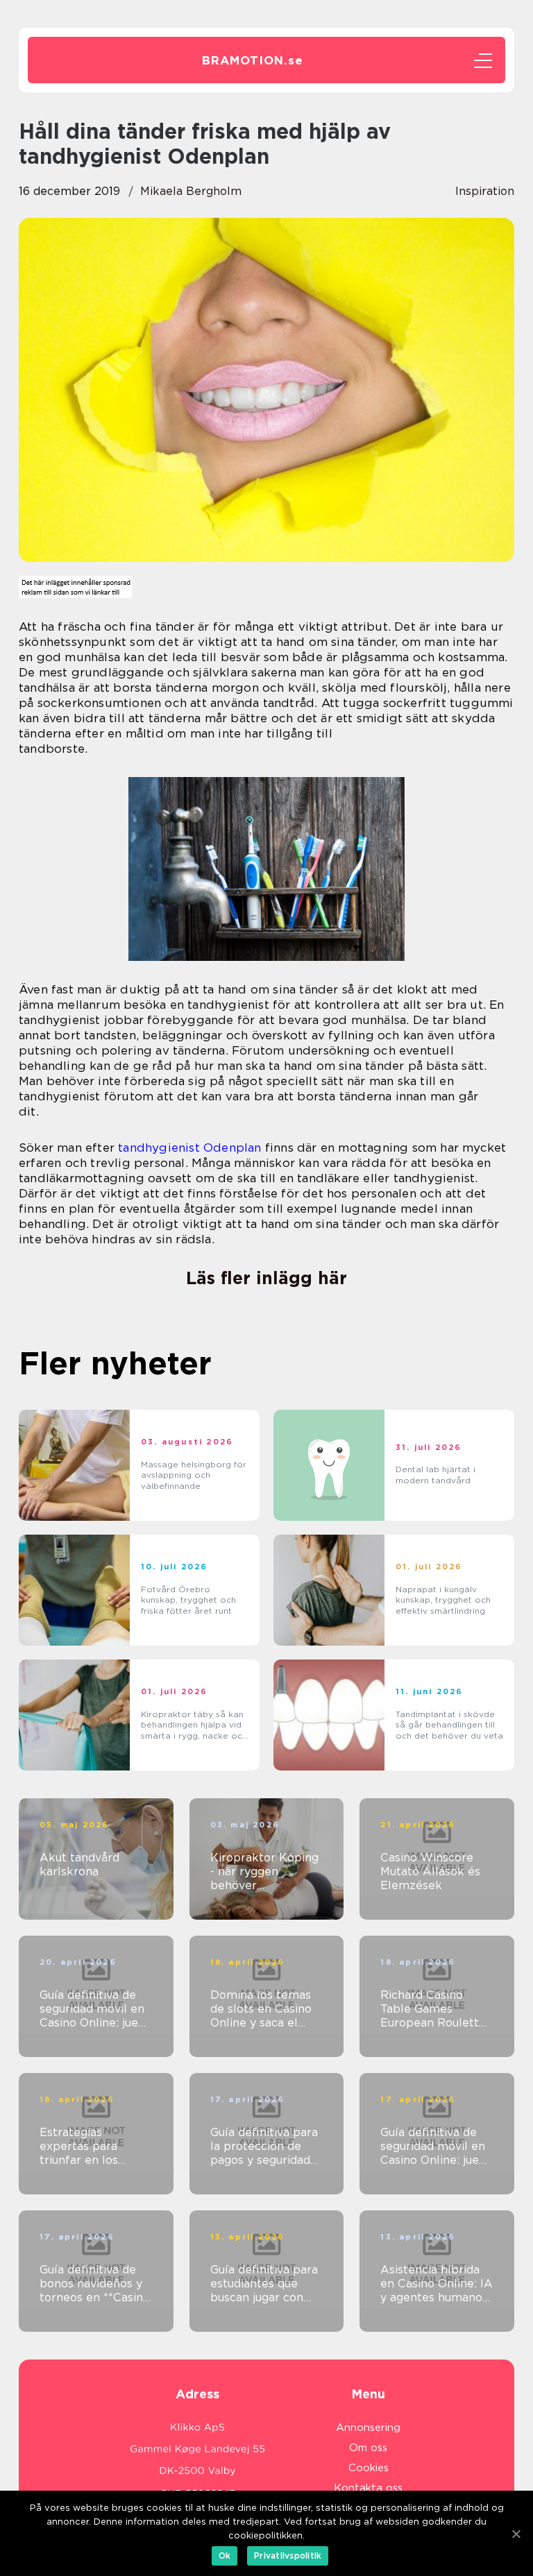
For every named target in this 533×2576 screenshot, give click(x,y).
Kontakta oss (368, 2488)
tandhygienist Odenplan (189, 1148)
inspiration (485, 191)
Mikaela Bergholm (191, 191)
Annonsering (368, 2428)
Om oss (368, 2448)
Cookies (369, 2468)
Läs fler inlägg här (266, 1278)
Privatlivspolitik (288, 2556)
